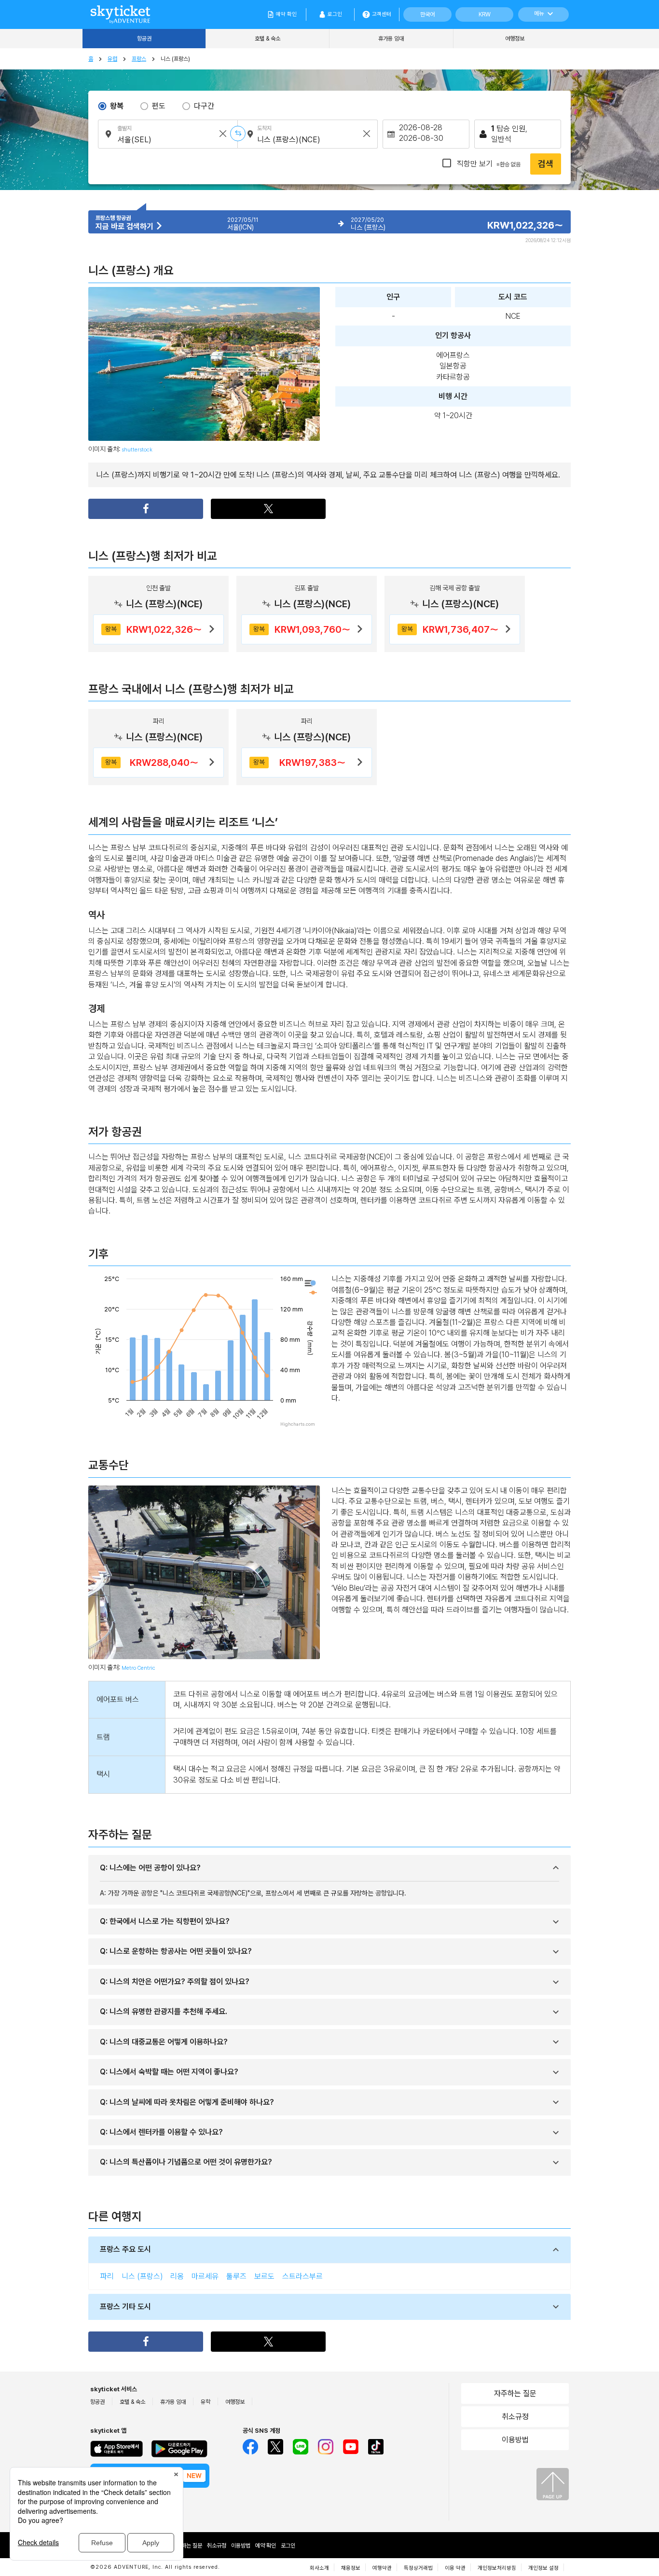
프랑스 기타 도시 (125, 2307)
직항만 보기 (488, 164)
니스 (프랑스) (142, 2276)
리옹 (177, 2276)
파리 (107, 2276)
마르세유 (205, 2276)
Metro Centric (138, 1668)
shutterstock (137, 450)
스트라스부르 (302, 2276)
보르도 (264, 2276)
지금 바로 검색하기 (125, 226)
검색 (546, 164)
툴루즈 (236, 2276)
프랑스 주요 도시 (125, 2249)
